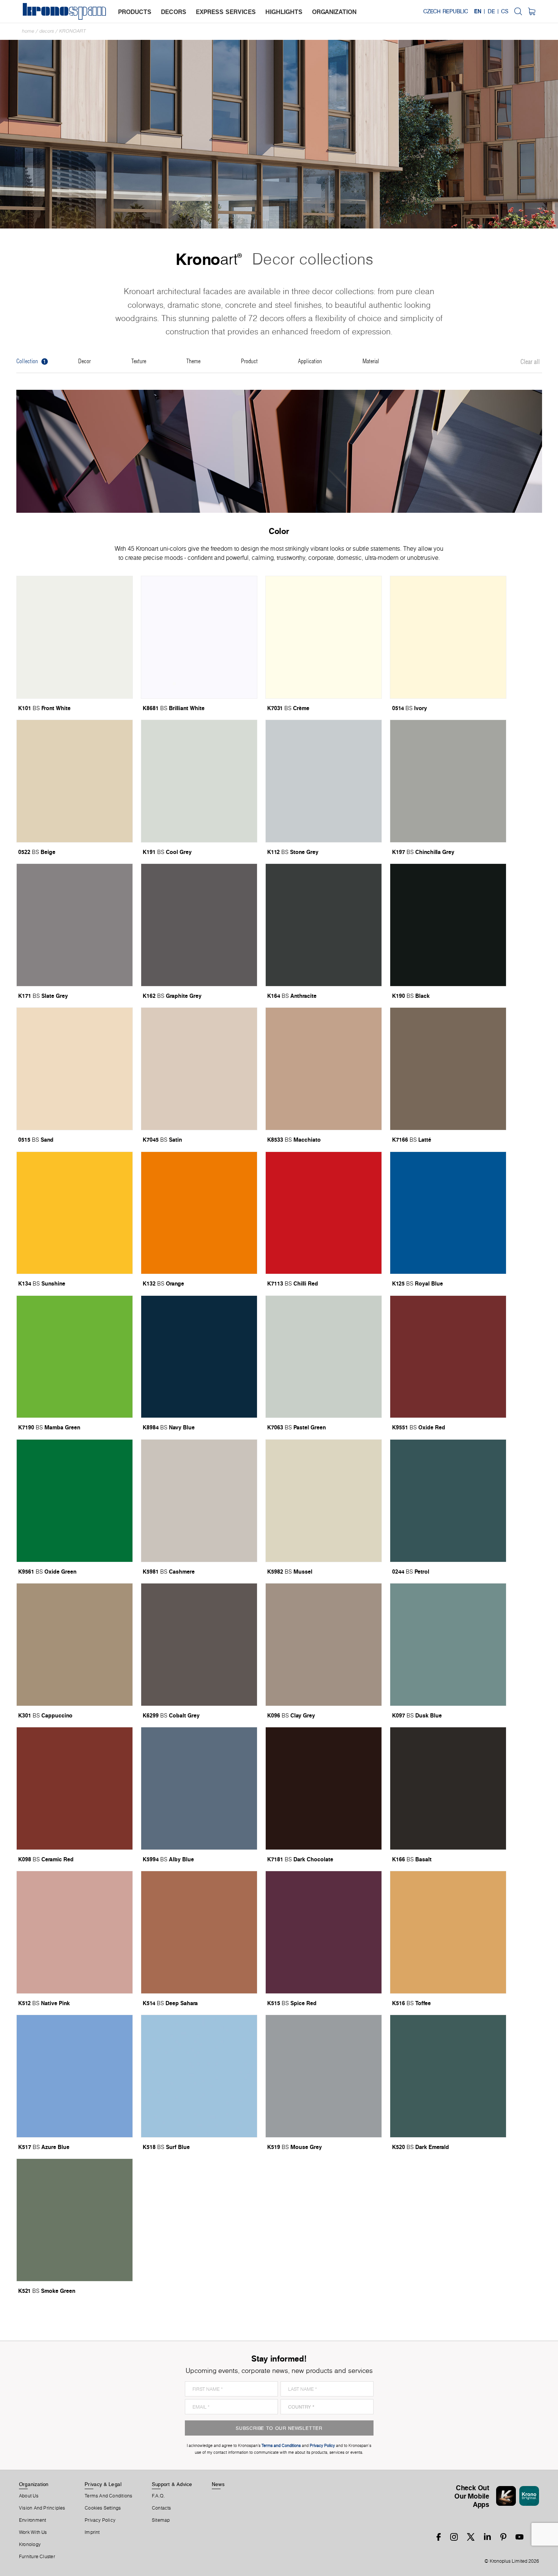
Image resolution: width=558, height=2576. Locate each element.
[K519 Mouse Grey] (324, 2076)
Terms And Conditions (108, 2496)
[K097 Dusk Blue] (448, 1645)
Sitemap (161, 2520)
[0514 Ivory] (448, 637)
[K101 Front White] (75, 637)
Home (28, 31)
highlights (284, 12)
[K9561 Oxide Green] (75, 1501)
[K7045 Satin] (199, 1069)
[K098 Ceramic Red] (75, 1788)
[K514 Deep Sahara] (199, 1932)
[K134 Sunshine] (75, 1213)
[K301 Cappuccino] (75, 1645)
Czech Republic (446, 11)
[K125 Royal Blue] (448, 1213)
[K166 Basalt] (448, 1788)
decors (174, 12)
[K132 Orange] (199, 1213)
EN (478, 11)
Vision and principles (42, 2508)
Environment (32, 2520)
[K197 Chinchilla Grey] (448, 781)
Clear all (530, 362)
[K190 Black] (448, 925)
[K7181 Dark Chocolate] (324, 1788)
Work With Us (33, 2532)
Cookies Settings (103, 2508)
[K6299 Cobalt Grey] (199, 1645)
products (135, 12)
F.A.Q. (158, 2496)
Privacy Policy (100, 2520)
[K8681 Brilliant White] (199, 637)
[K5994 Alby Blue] (199, 1788)
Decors (47, 31)
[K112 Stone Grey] (324, 781)
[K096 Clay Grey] (324, 1645)
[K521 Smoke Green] (75, 2220)
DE (491, 11)
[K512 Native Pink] (75, 1932)
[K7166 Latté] (448, 1069)
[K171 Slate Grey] (75, 925)
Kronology (30, 2544)
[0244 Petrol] (448, 1501)
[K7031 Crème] (324, 637)
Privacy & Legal (103, 2484)
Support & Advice (172, 2484)
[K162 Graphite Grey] (199, 925)
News (218, 2484)
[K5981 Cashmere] (199, 1501)
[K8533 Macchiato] (324, 1069)
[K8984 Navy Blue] (199, 1357)
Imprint (92, 2532)
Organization (34, 2484)
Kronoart (73, 31)
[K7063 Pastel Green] (324, 1357)
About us (29, 2496)
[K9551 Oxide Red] (448, 1357)
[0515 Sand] (75, 1069)
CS (505, 11)
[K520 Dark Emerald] (448, 2076)
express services (226, 12)
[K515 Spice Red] (324, 1932)
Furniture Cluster (37, 2557)
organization (334, 12)
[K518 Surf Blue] (199, 2076)
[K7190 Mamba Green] (75, 1357)
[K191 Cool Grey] (199, 781)
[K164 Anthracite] (324, 925)
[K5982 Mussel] (324, 1501)
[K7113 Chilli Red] (324, 1213)
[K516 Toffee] (448, 1932)
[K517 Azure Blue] (75, 2076)
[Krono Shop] (532, 11)
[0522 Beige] (75, 781)
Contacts (162, 2508)
